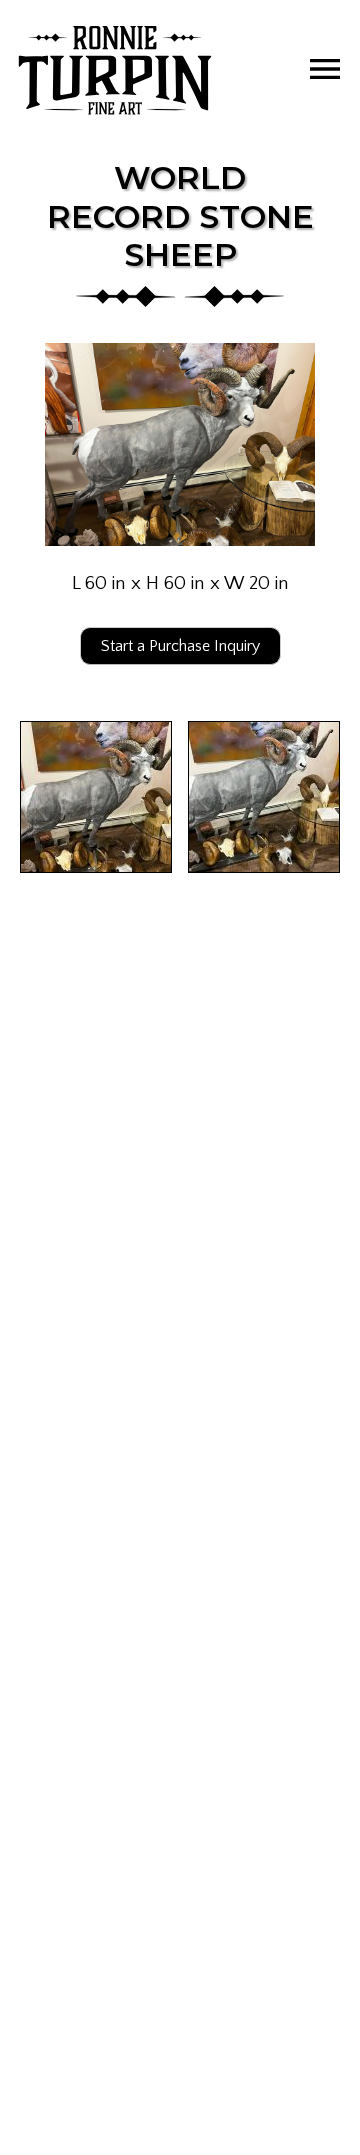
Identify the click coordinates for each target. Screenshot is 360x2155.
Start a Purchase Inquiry (180, 646)
